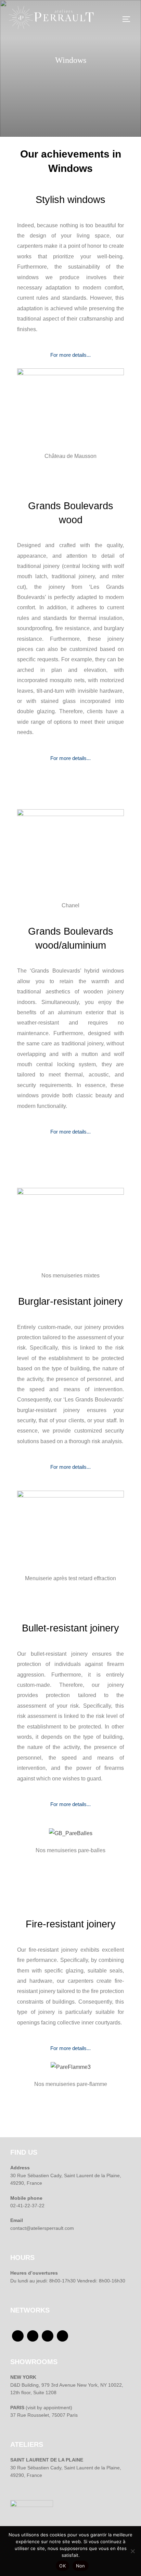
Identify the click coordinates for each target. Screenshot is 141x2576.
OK (62, 2566)
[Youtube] (33, 2336)
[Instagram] (48, 2336)
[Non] (132, 2551)
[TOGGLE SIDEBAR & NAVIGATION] (129, 19)
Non (81, 2566)
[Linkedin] (63, 2336)
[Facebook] (18, 2336)
